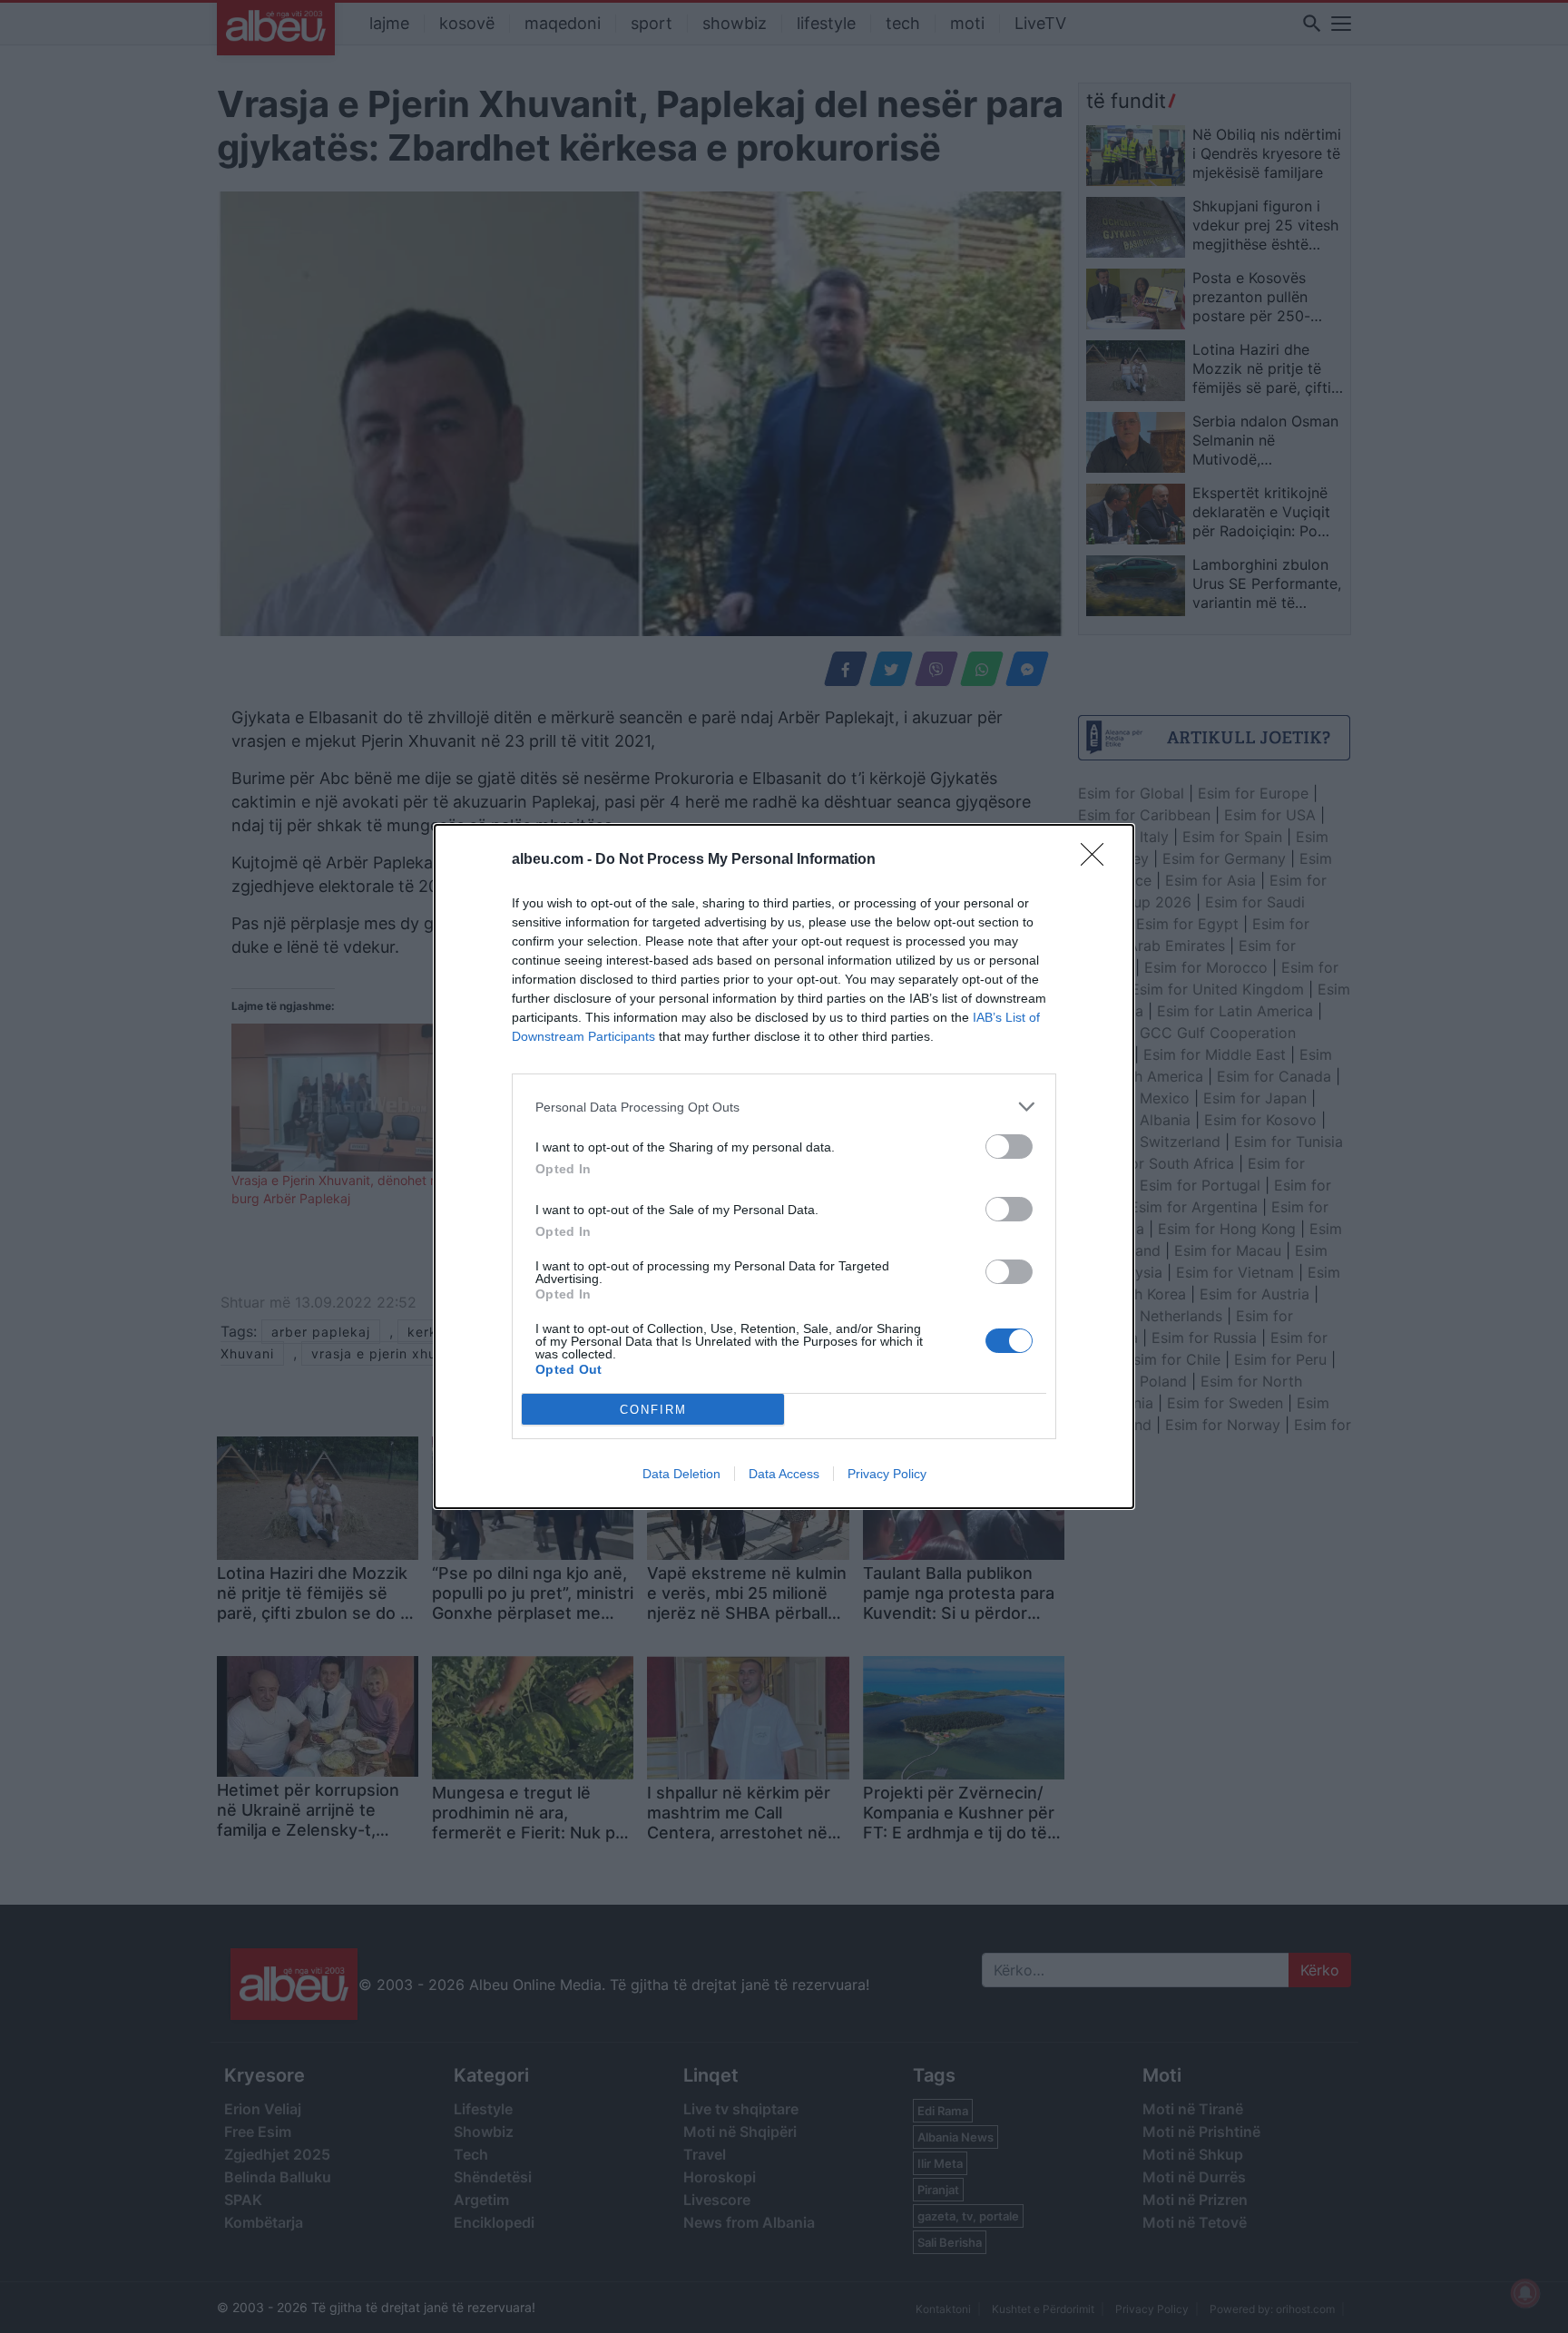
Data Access (784, 1474)
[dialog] (784, 1166)
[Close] (1098, 860)
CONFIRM (653, 1410)
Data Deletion (681, 1474)
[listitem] (784, 1107)
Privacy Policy (887, 1474)
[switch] (1009, 1147)
